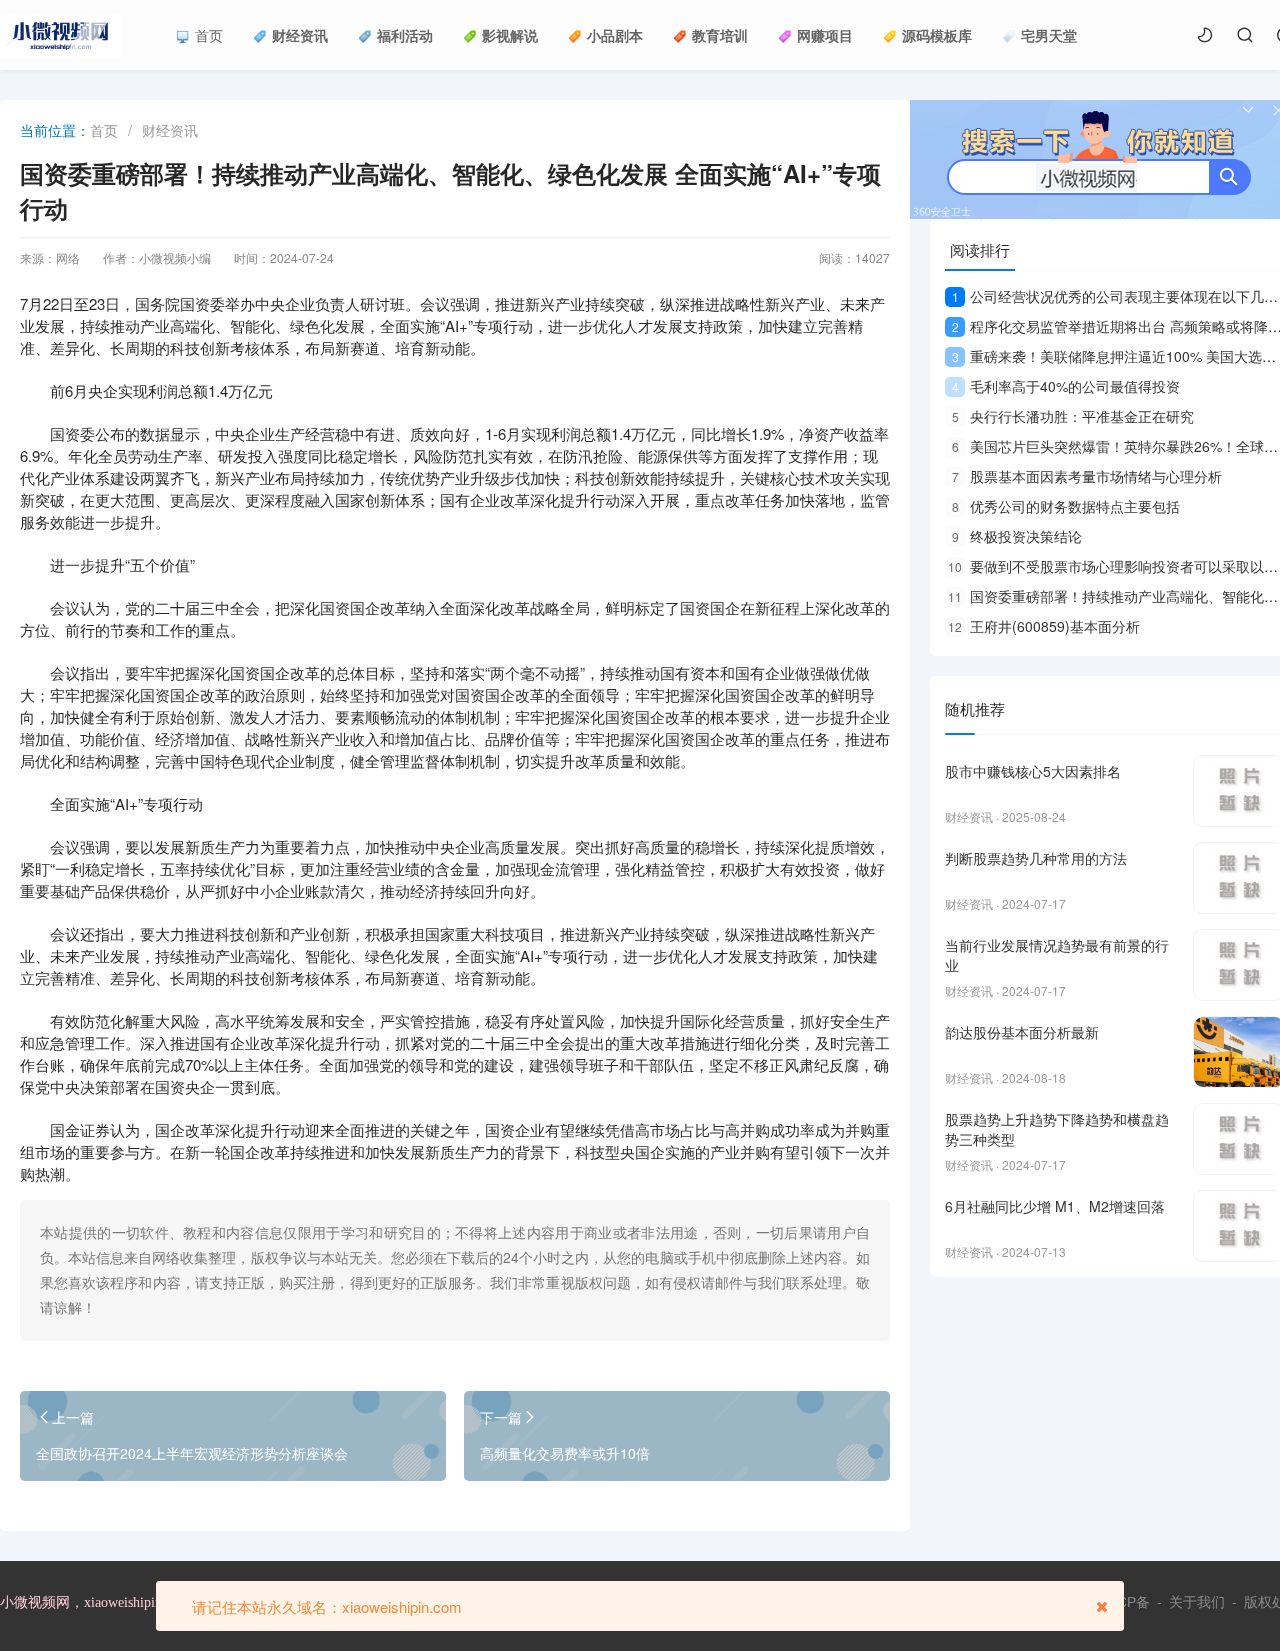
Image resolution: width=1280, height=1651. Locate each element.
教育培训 (720, 35)
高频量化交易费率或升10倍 (565, 1453)
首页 (209, 35)
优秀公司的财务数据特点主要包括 (1066, 506)
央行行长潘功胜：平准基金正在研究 (1073, 416)
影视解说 (510, 35)
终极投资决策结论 (1017, 536)
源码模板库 (937, 35)
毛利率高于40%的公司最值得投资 (1066, 386)
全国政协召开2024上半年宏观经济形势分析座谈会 (192, 1453)
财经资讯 (300, 35)
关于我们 (1197, 1602)
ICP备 (1131, 1602)
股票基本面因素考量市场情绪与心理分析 (1087, 476)
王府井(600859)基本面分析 (1044, 626)
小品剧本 (615, 35)
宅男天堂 (1049, 35)
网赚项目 (825, 35)
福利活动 (405, 35)
